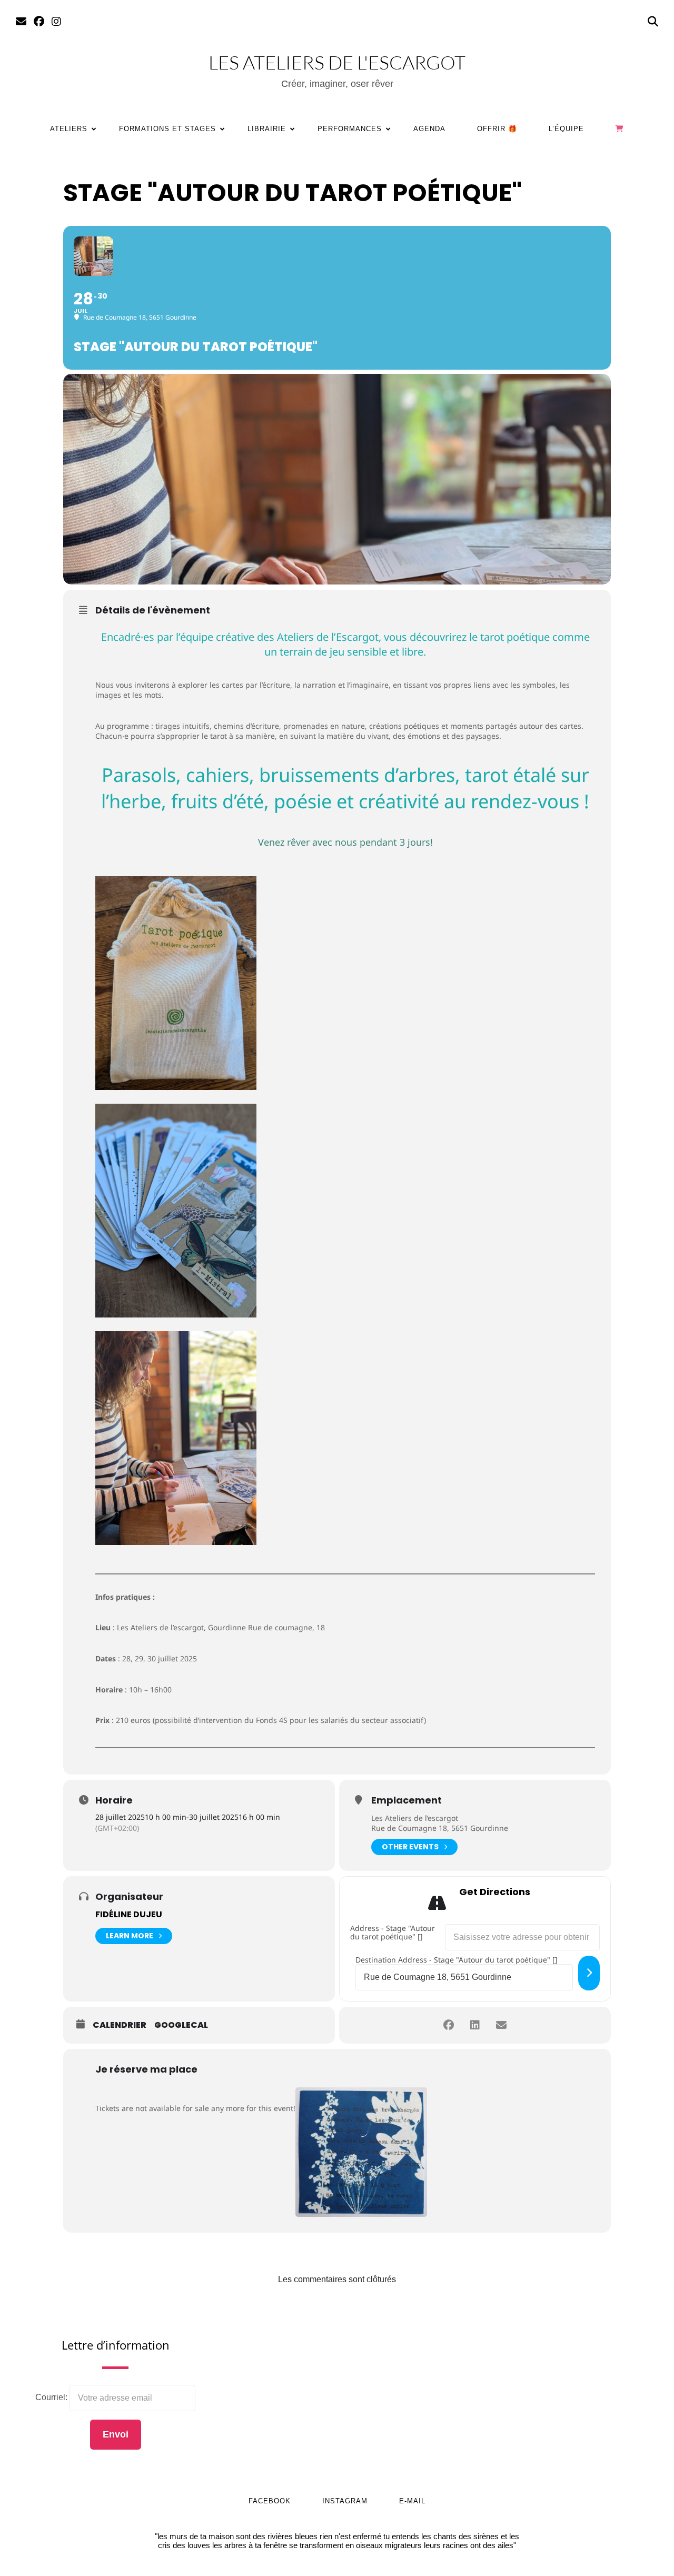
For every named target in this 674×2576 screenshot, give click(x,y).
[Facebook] (39, 22)
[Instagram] (56, 22)
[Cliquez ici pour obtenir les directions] (589, 1973)
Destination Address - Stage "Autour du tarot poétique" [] (457, 1960)
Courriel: (52, 2397)
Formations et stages (167, 129)
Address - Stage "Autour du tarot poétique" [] (393, 1933)
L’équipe (566, 129)
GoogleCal (181, 2025)
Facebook (270, 2501)
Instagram (345, 2501)
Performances (350, 129)
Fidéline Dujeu (129, 1914)
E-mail (412, 2501)
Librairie (267, 129)
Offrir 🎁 (497, 129)
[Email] (21, 22)
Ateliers (69, 129)
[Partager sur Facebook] (449, 2025)
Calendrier (120, 2025)
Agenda (429, 129)
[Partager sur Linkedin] (475, 2025)
